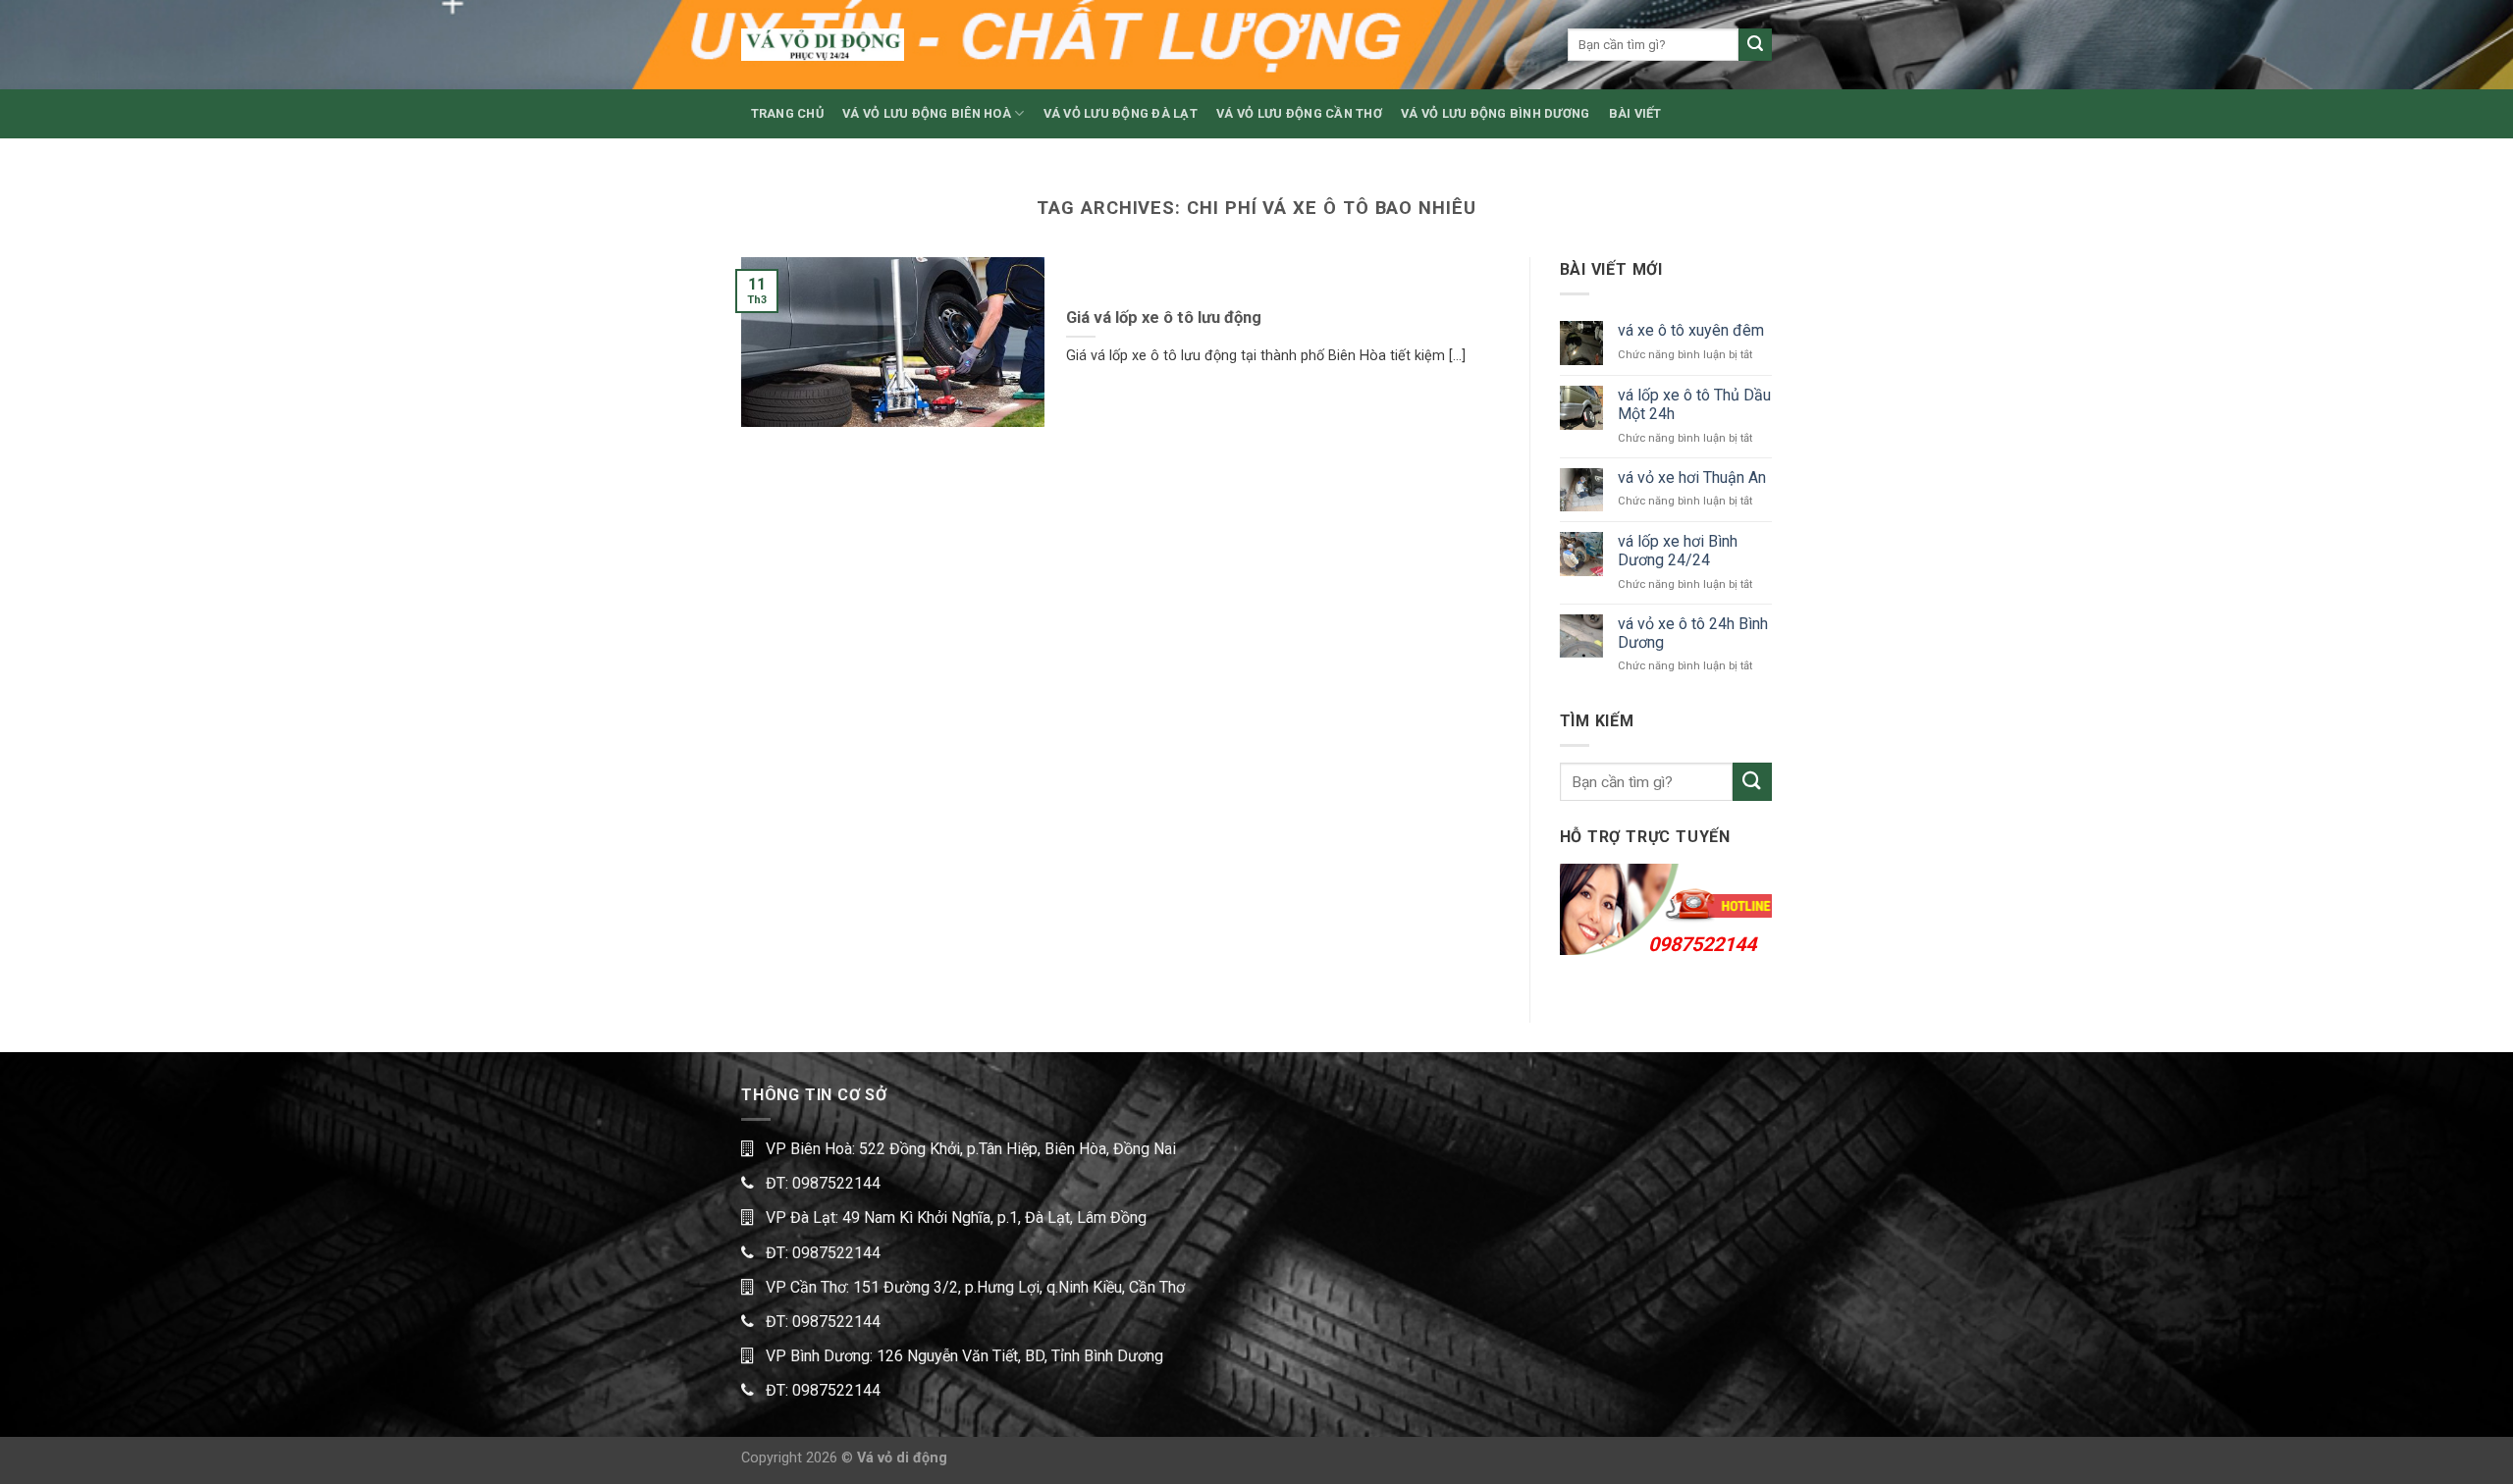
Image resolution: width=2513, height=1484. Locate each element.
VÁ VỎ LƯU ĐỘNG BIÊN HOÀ (927, 113)
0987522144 (1702, 944)
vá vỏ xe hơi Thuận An (1692, 477)
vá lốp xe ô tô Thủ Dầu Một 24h (1694, 404)
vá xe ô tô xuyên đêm (1691, 330)
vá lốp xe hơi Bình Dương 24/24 (1678, 551)
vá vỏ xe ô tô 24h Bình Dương (1693, 633)
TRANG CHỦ (787, 113)
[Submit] (1755, 45)
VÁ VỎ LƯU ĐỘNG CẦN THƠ (1299, 113)
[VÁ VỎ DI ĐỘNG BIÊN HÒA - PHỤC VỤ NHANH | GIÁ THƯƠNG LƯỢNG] (823, 45)
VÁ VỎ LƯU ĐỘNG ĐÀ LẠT (1121, 113)
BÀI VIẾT (1635, 113)
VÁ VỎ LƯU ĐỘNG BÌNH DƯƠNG (1495, 113)
